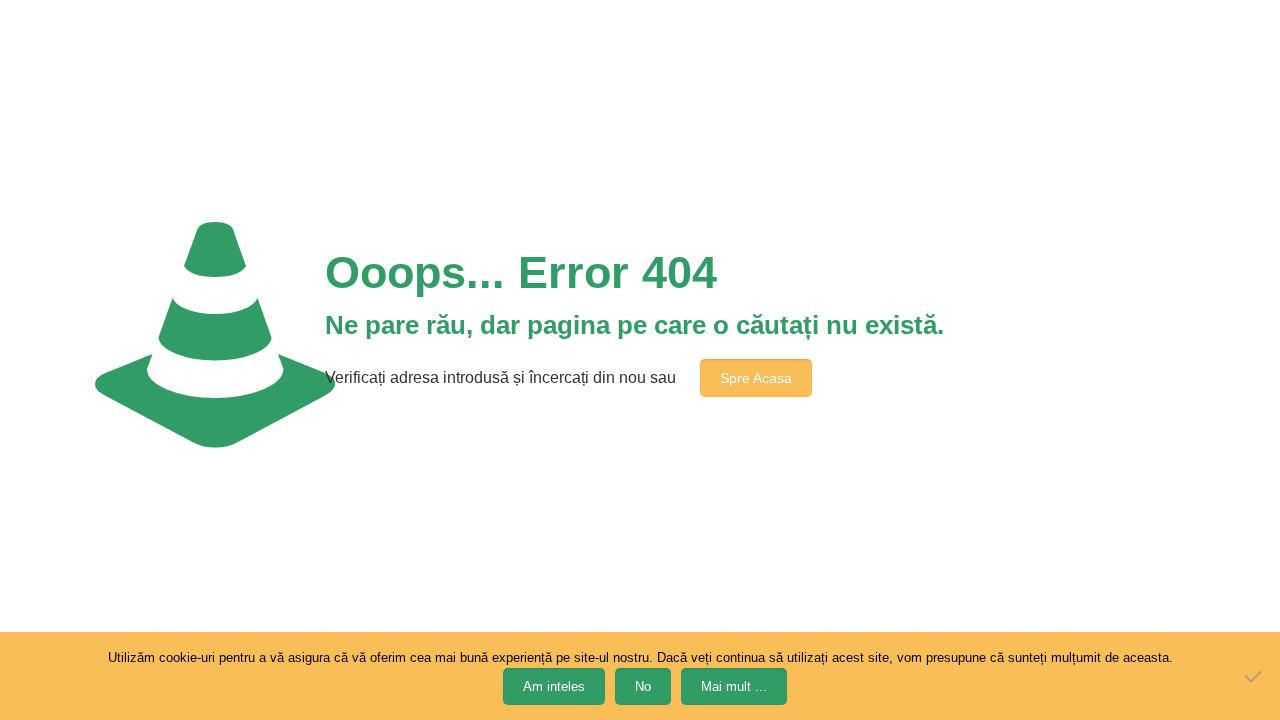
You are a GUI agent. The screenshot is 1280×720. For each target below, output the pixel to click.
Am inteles (554, 686)
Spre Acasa (756, 378)
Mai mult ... (734, 686)
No (643, 686)
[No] (1255, 676)
